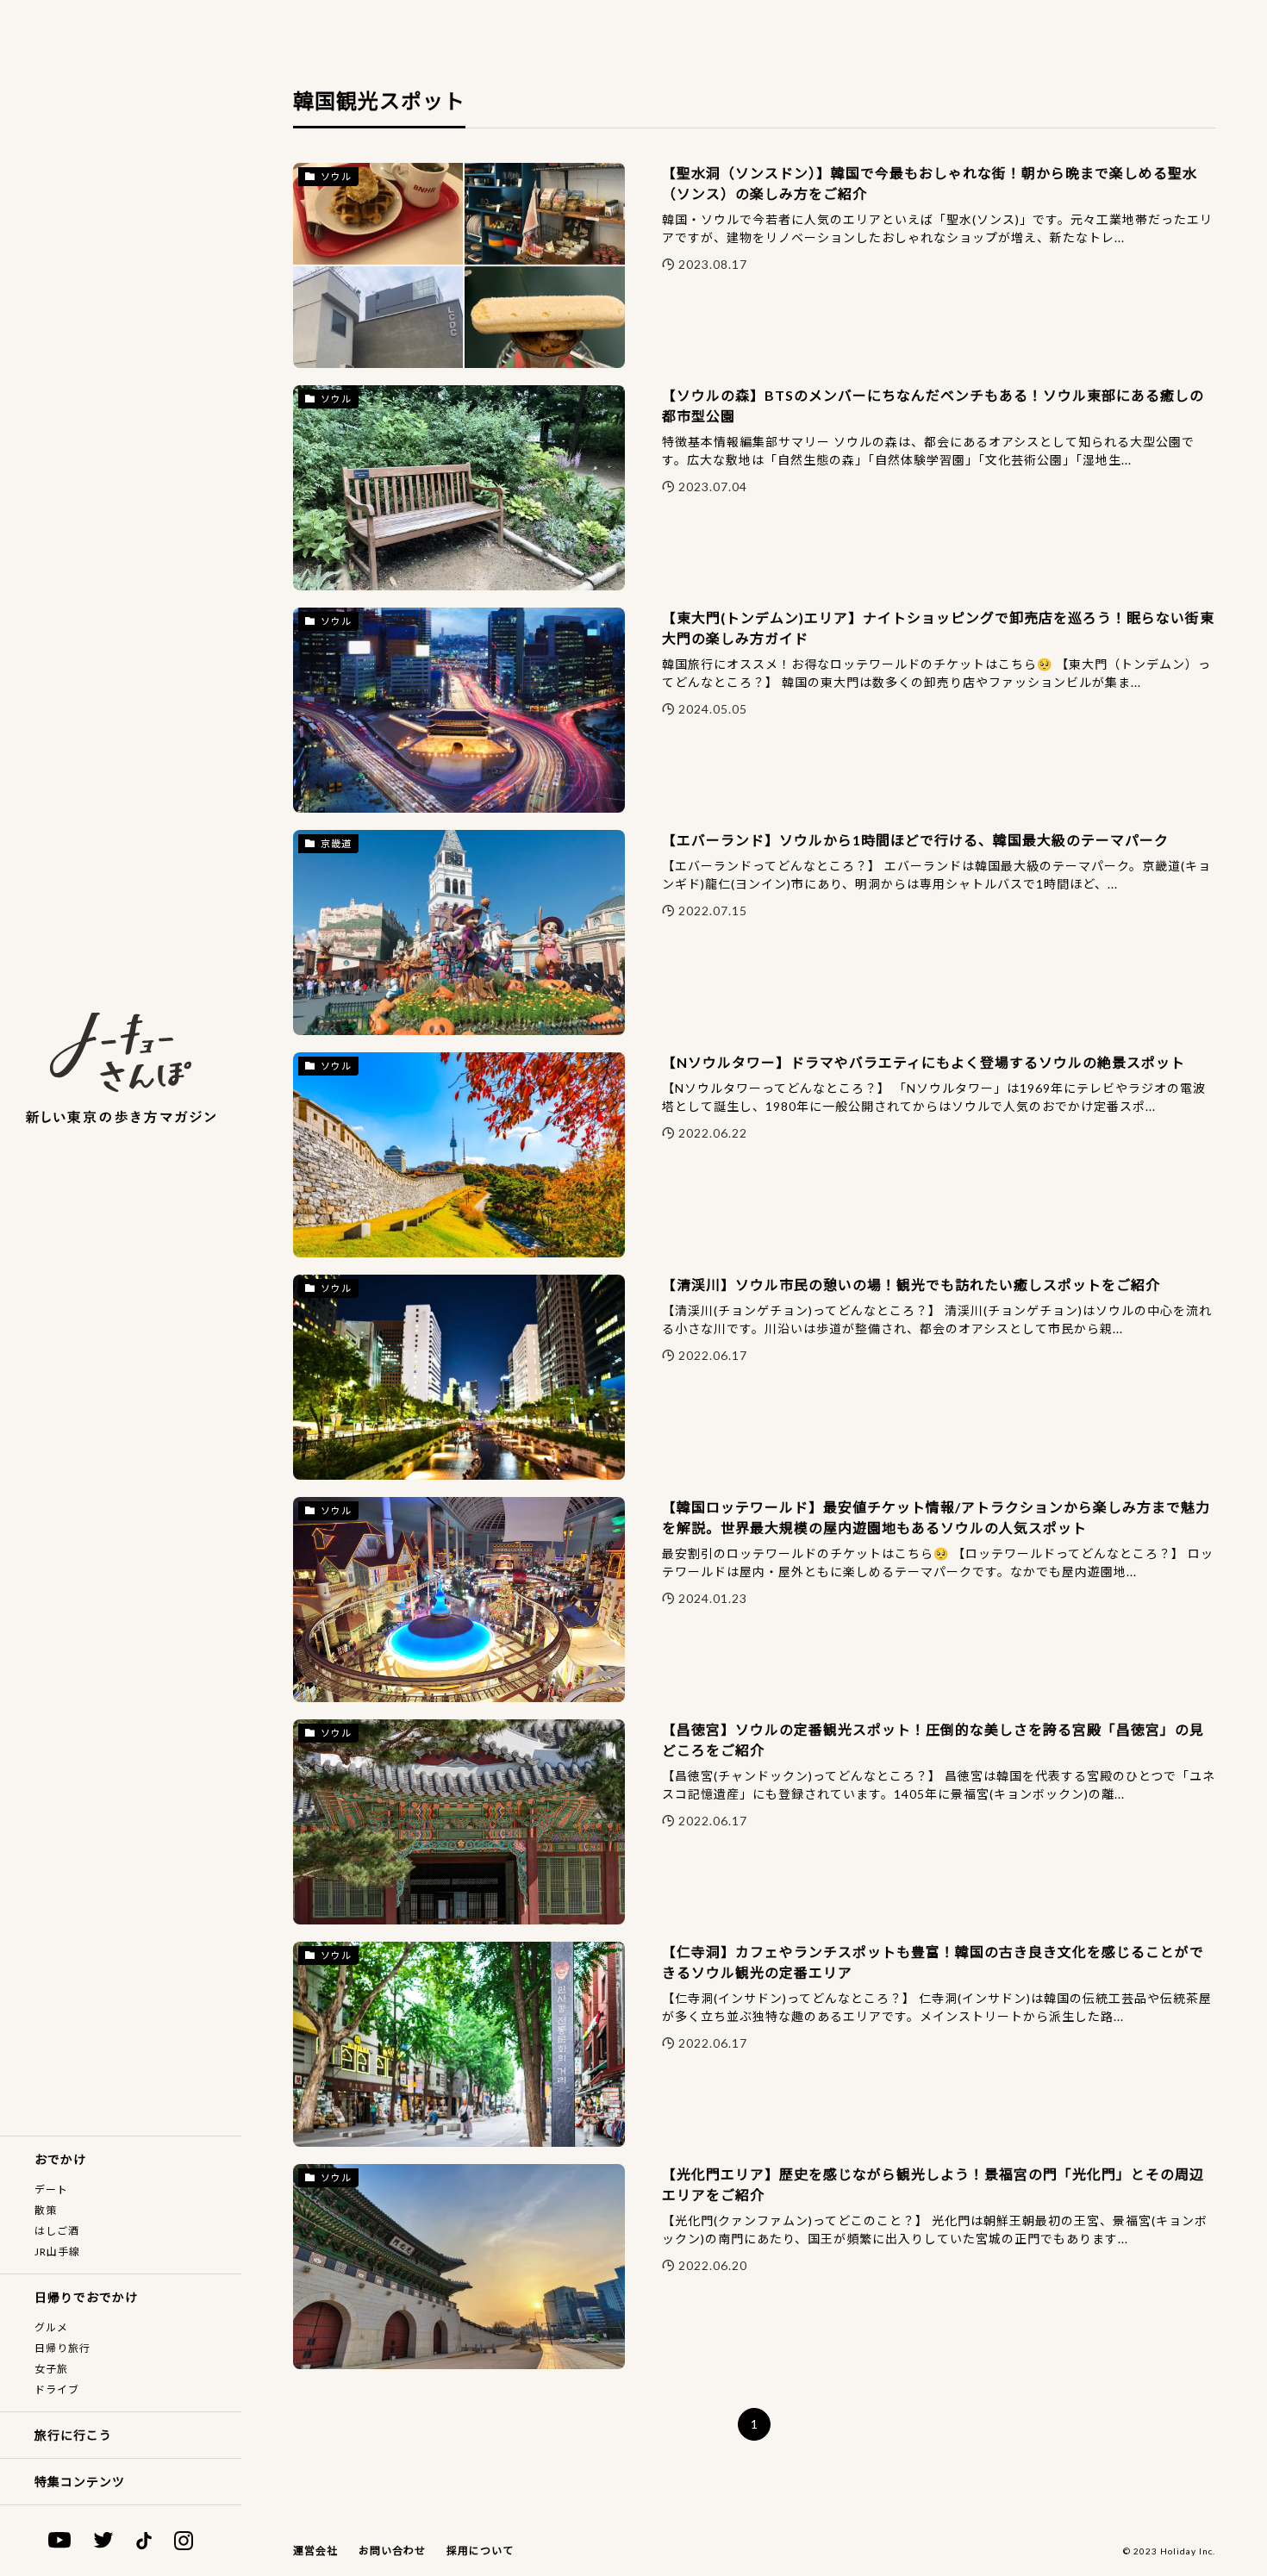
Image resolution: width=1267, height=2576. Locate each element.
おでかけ (60, 2159)
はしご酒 (57, 2231)
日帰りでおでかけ (86, 2297)
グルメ (51, 2327)
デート (51, 2189)
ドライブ (57, 2389)
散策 (46, 2210)
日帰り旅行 (62, 2348)
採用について (480, 2551)
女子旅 (51, 2369)
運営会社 (315, 2551)
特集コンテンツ (80, 2482)
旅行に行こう (73, 2435)
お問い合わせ (392, 2551)
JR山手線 (57, 2252)
